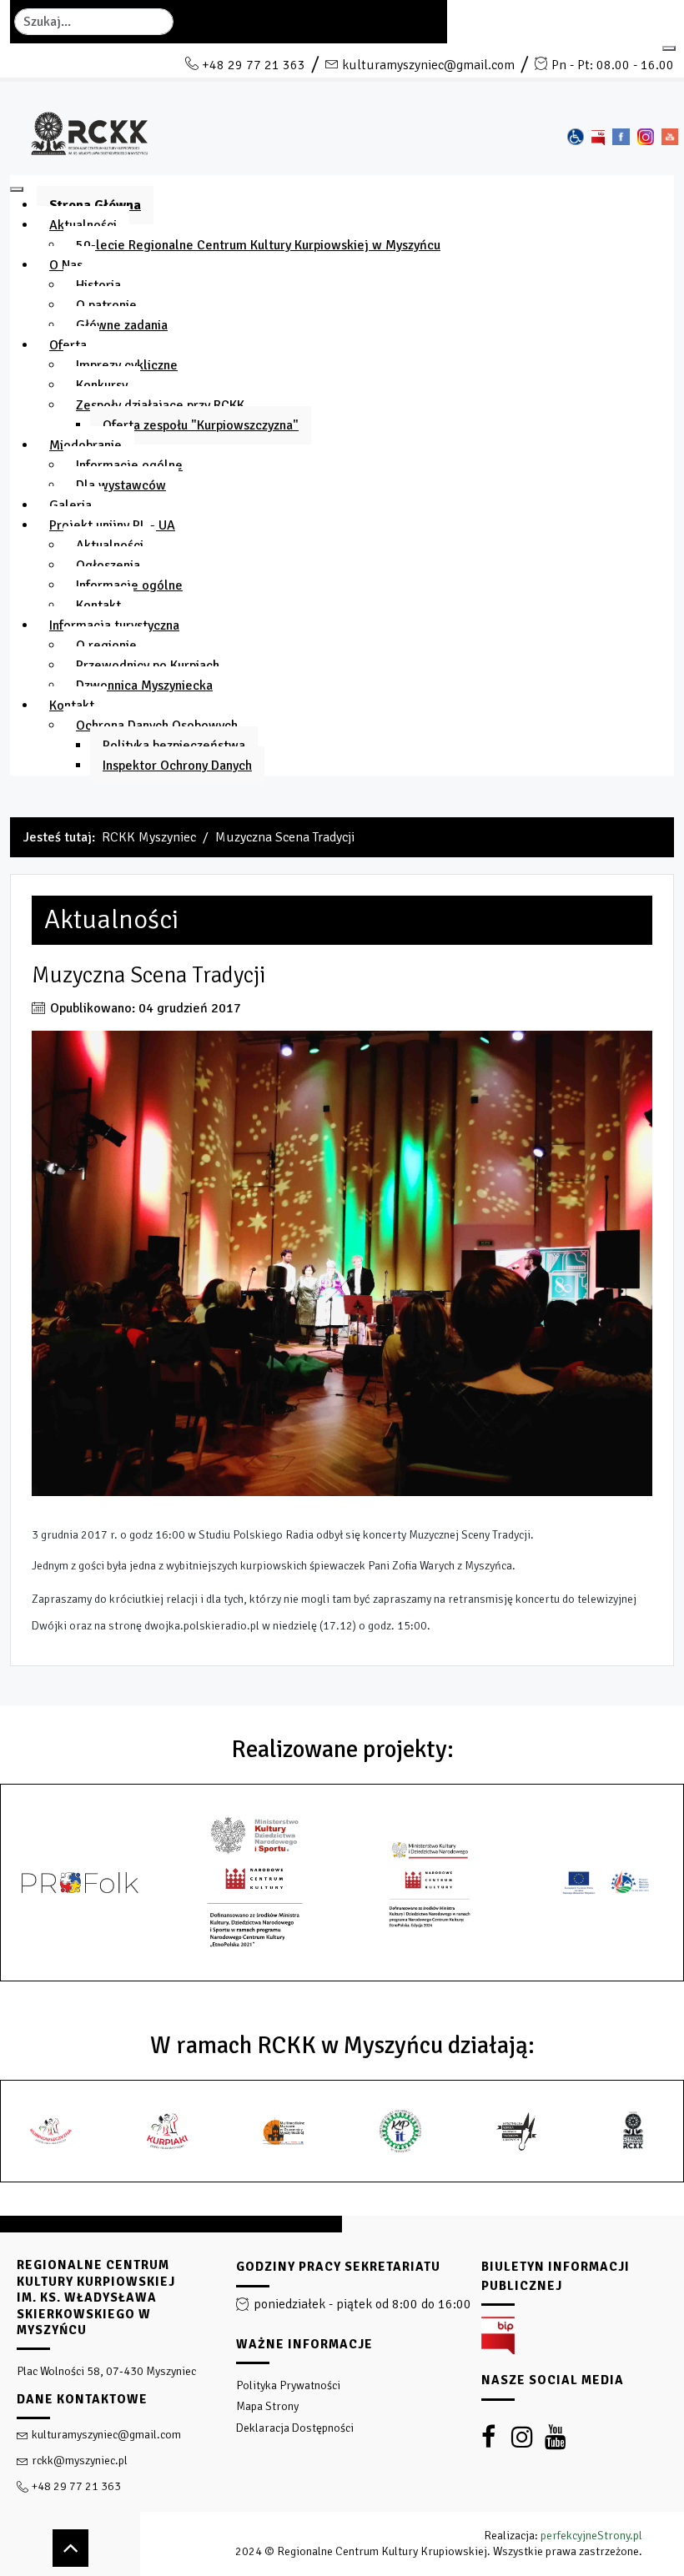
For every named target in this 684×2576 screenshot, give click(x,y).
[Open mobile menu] (669, 48)
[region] (342, 2396)
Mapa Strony (267, 2406)
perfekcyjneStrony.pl (591, 2536)
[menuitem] (95, 205)
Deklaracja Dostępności (295, 2428)
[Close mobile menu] (17, 189)
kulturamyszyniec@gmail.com (428, 65)
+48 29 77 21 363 (254, 65)
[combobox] (94, 22)
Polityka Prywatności (288, 2385)
